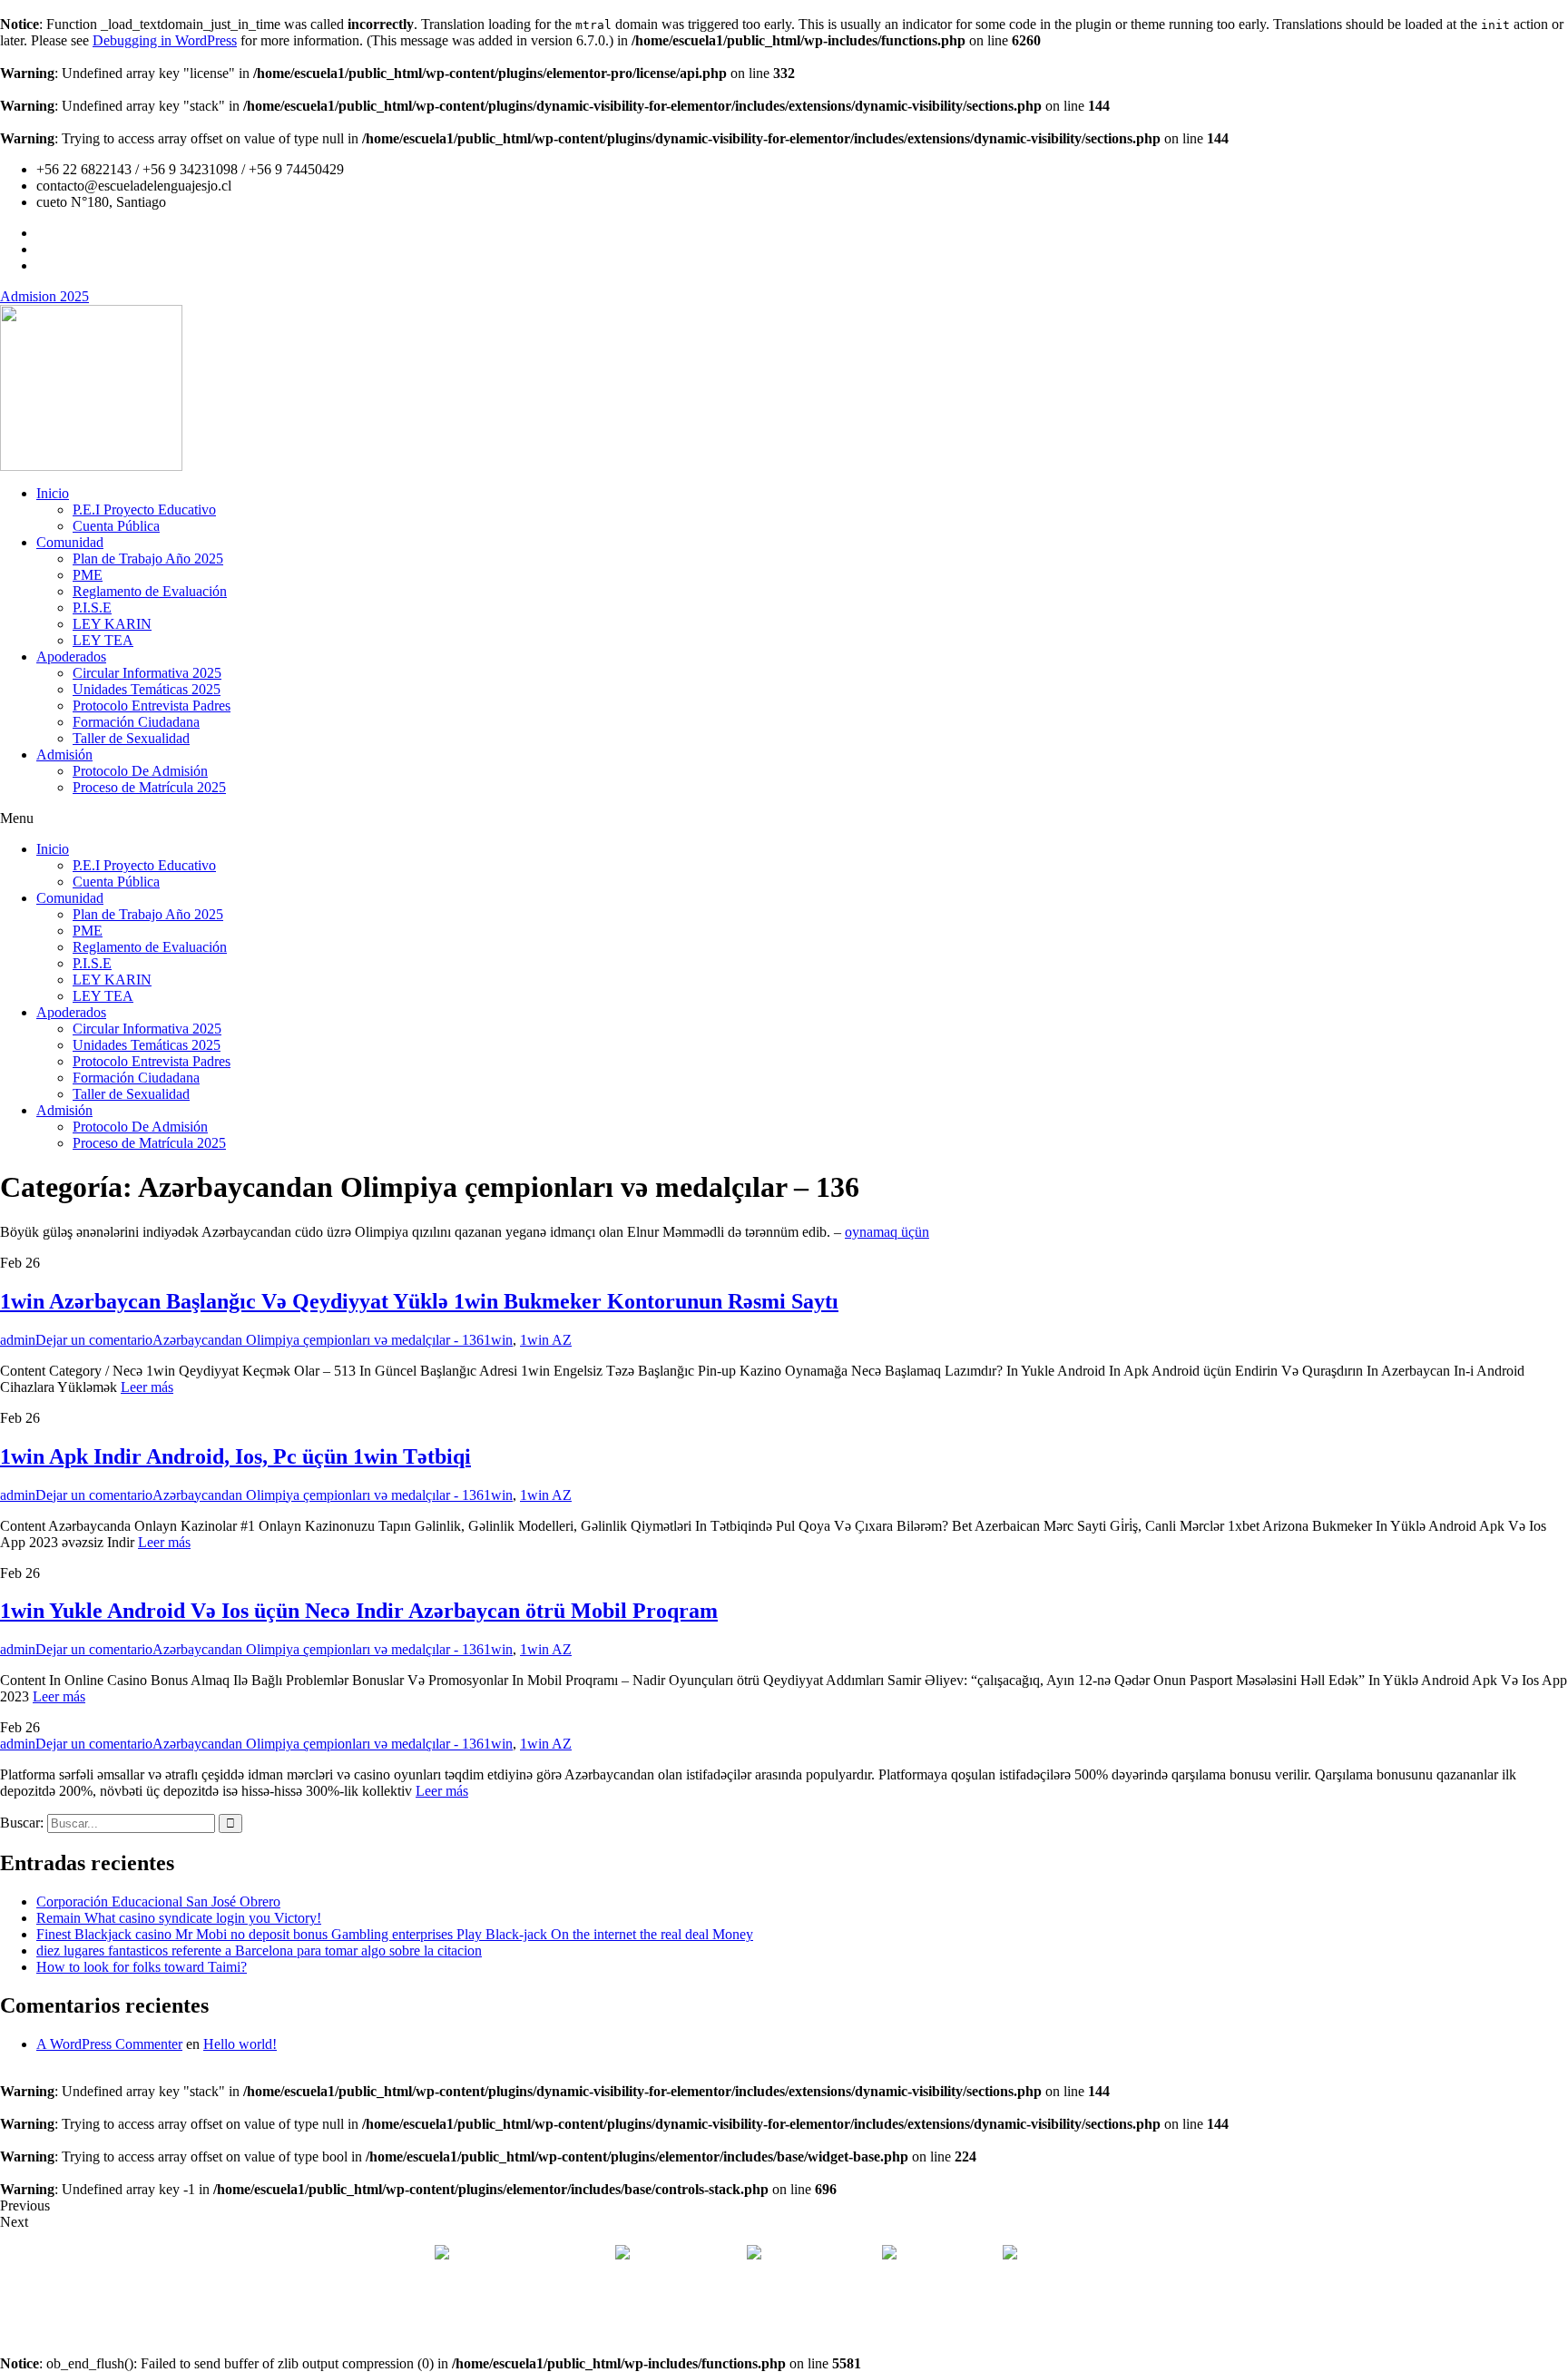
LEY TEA (103, 640)
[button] (784, 818)
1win (498, 1340)
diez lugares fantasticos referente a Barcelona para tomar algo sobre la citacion (259, 1951)
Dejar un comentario (94, 1340)
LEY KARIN (112, 624)
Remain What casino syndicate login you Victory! (179, 1918)
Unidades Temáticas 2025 (147, 689)
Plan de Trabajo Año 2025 (148, 559)
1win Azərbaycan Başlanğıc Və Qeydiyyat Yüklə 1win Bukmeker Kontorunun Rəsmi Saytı (419, 1301)
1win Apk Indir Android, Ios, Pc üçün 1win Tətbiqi (235, 1456)
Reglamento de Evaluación (150, 591)
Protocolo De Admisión (140, 771)
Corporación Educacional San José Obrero (158, 1902)
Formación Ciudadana (136, 722)
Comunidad (70, 542)
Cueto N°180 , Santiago (521, 2254)
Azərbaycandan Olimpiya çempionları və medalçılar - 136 (318, 1340)
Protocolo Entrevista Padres (152, 706)
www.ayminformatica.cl (861, 2316)
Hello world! (240, 2044)
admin (18, 1340)
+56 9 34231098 (822, 2254)
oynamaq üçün (887, 1232)
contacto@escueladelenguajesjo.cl (1118, 2254)
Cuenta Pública (116, 526)
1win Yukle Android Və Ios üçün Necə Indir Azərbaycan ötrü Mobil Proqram (359, 1611)
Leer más (147, 1387)
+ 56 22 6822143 (690, 2254)
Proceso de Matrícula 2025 (149, 787)
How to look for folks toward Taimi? (142, 1967)
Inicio (53, 493)
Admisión (64, 755)
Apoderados (71, 657)
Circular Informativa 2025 (147, 673)
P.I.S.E (92, 608)
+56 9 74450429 (948, 2254)
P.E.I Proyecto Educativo (144, 510)
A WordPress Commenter (109, 2044)
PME (88, 575)
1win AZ (546, 1340)
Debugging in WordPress (165, 40)
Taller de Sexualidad (131, 738)
